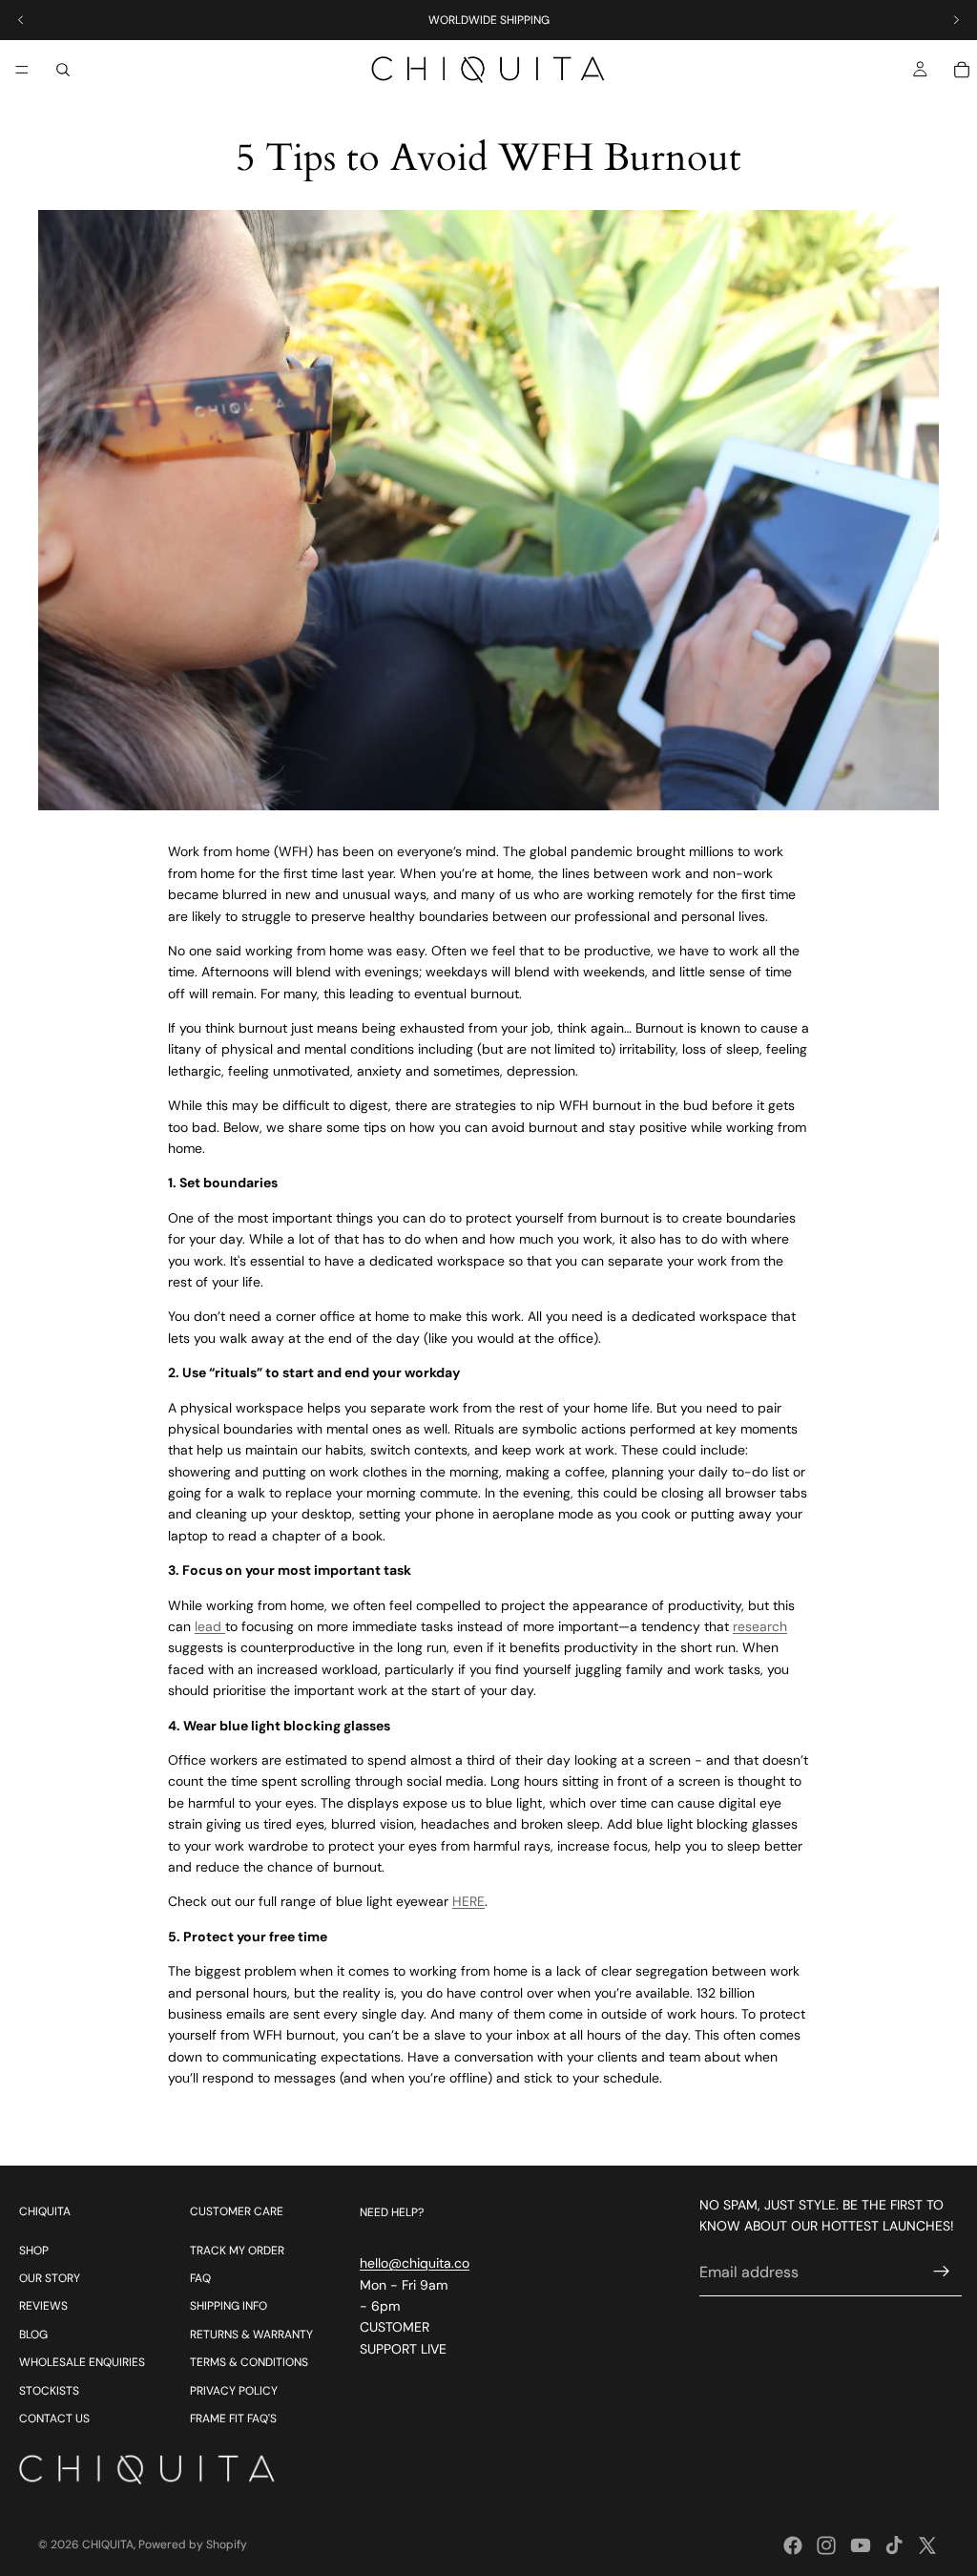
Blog (33, 2335)
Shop (34, 2251)
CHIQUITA (108, 2545)
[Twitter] (927, 2545)
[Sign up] (942, 2272)
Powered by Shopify (193, 2545)
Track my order (237, 2251)
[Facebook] (793, 2545)
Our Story (50, 2278)
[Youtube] (861, 2545)
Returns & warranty (251, 2335)
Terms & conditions (249, 2362)
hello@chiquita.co (415, 2263)
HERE (468, 1901)
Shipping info (229, 2306)
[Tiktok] (894, 2545)
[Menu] (22, 70)
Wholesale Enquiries (82, 2362)
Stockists (49, 2391)
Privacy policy (234, 2391)
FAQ (200, 2278)
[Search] (63, 70)
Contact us (54, 2419)
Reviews (43, 2306)
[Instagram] (826, 2545)
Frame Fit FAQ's (233, 2419)
